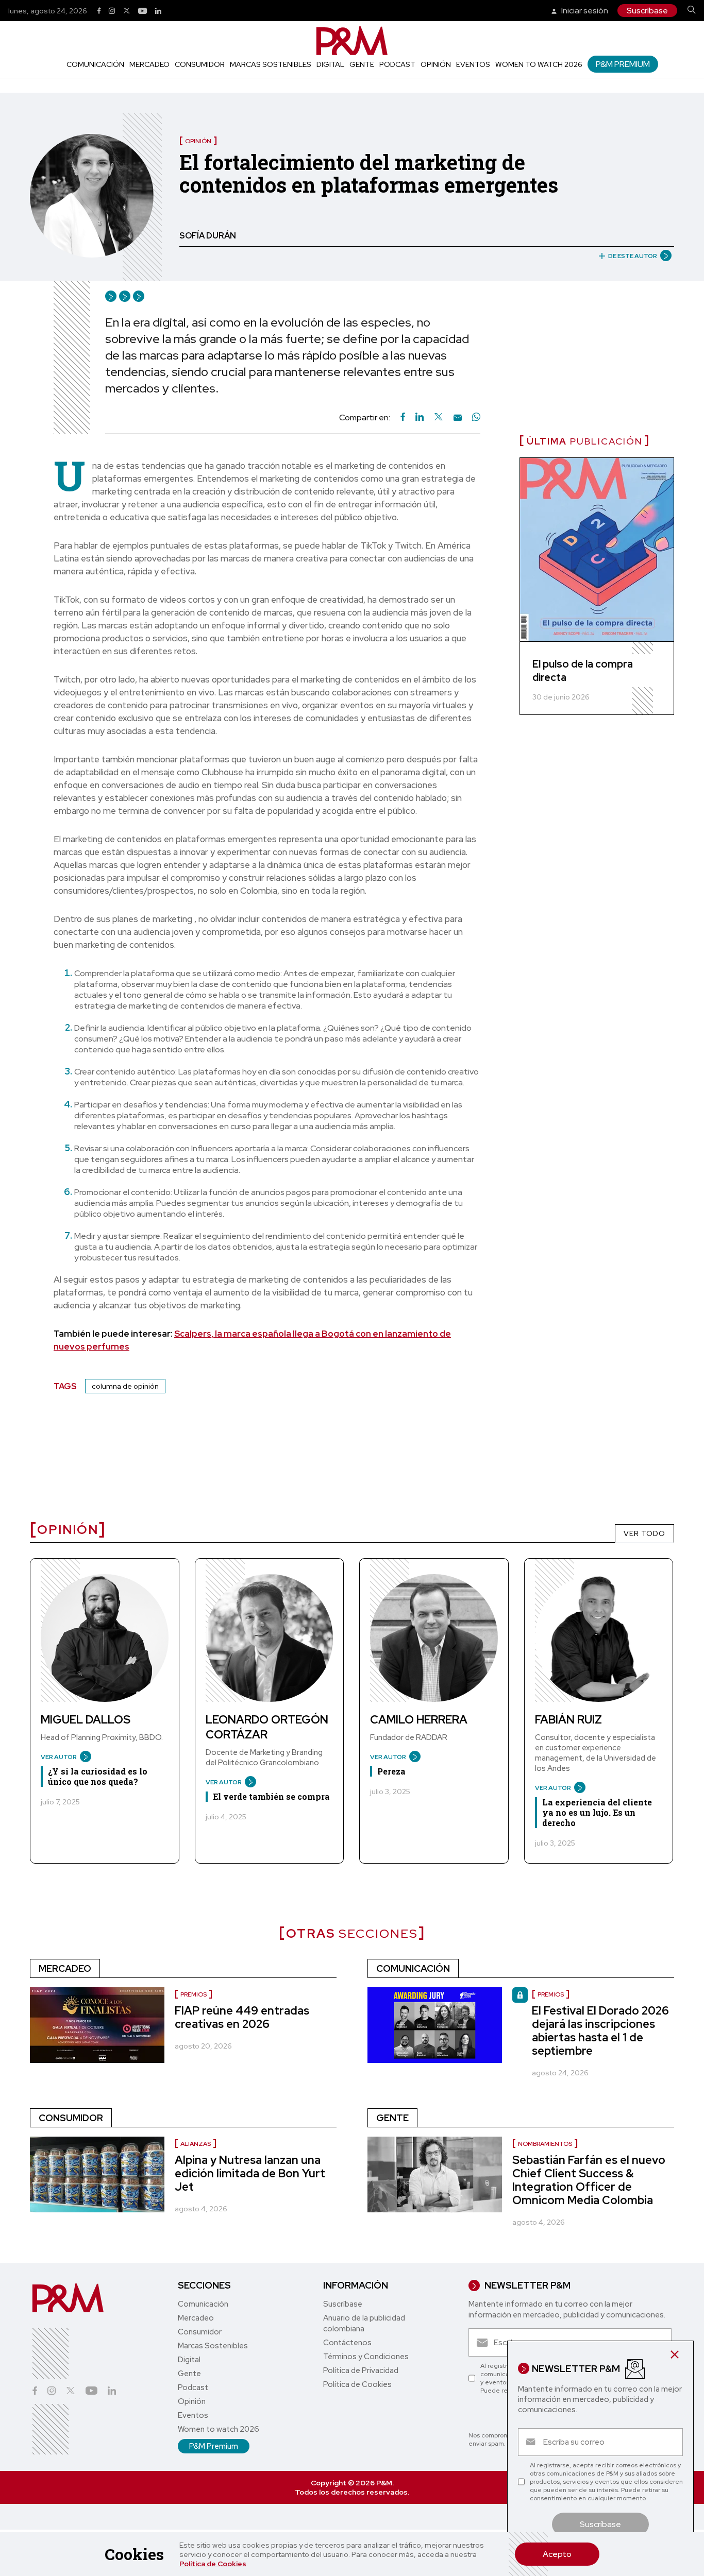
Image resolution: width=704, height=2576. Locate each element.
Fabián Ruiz (568, 1720)
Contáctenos (347, 2343)
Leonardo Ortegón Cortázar (267, 1727)
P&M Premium (623, 64)
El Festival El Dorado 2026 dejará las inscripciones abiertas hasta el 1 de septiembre (600, 2031)
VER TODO (644, 1533)
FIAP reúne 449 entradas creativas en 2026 (242, 2017)
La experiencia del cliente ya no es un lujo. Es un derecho (597, 1812)
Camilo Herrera (419, 1720)
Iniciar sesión (584, 11)
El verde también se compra (271, 1796)
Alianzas (196, 2144)
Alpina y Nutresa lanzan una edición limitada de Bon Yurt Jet (250, 2173)
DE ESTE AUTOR (633, 256)
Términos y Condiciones (366, 2357)
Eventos (473, 64)
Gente (362, 64)
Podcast (397, 64)
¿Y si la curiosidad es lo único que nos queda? (98, 1776)
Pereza (391, 1771)
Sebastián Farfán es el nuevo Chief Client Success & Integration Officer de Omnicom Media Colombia (589, 2180)
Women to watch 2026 (539, 64)
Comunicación (95, 64)
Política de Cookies (213, 2564)
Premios (194, 1994)
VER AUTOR (59, 1757)
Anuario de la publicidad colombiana (364, 2323)
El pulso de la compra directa (583, 671)
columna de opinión (125, 1386)
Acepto (557, 2554)
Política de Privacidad (361, 2370)
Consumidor (200, 64)
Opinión (436, 64)
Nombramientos (545, 2144)
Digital (330, 64)
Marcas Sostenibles (271, 64)
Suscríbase (647, 11)
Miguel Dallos (86, 1720)
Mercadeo (149, 64)
